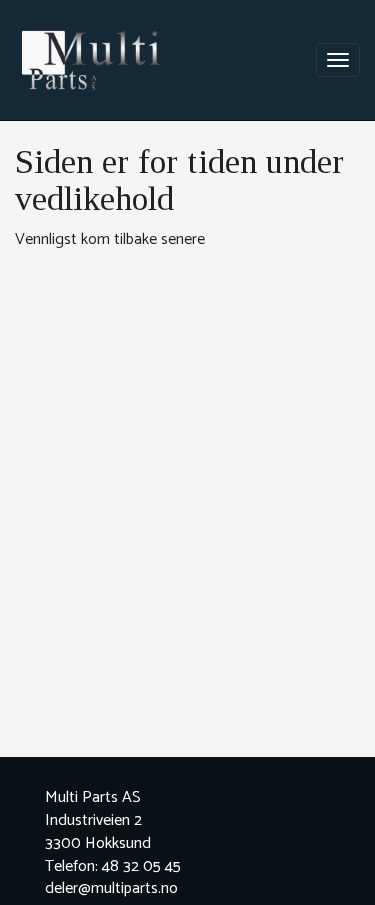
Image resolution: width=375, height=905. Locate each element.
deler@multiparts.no (111, 888)
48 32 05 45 (141, 866)
